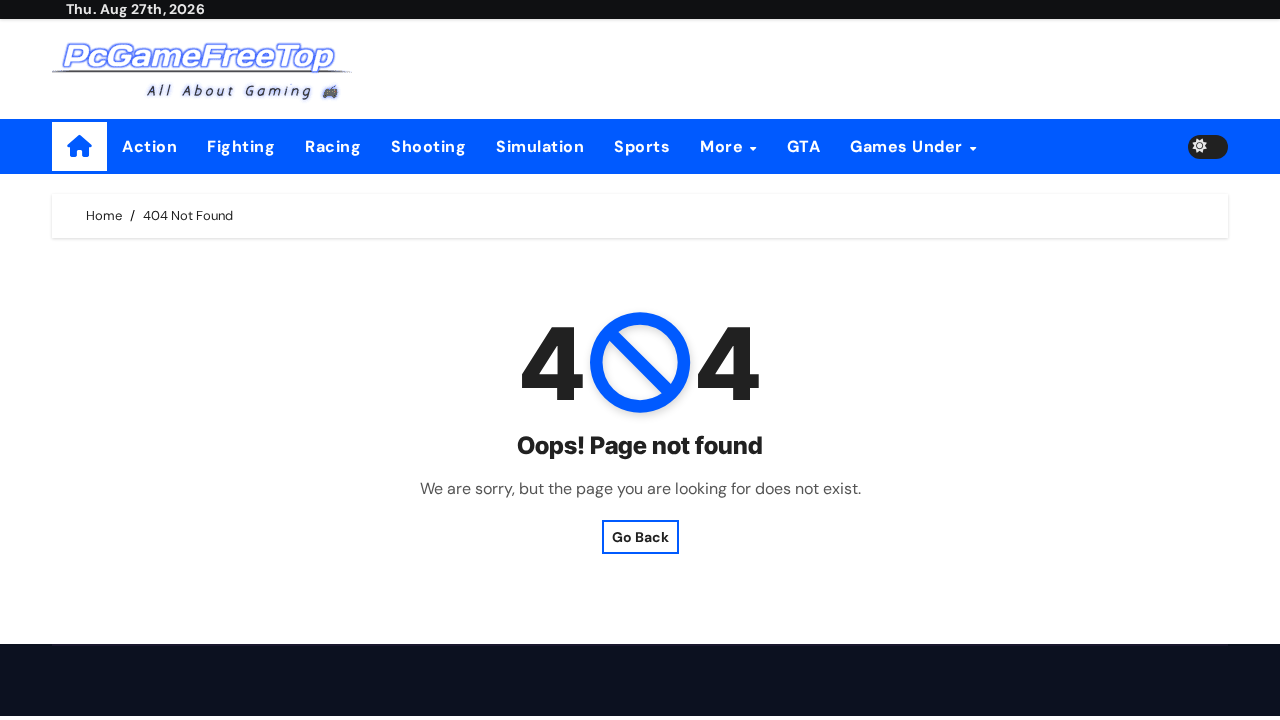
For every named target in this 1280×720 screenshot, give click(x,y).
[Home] (79, 146)
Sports (642, 146)
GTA (804, 146)
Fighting (241, 146)
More (724, 146)
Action (149, 146)
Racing (333, 146)
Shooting (428, 146)
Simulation (540, 146)
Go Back (640, 537)
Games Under (908, 146)
